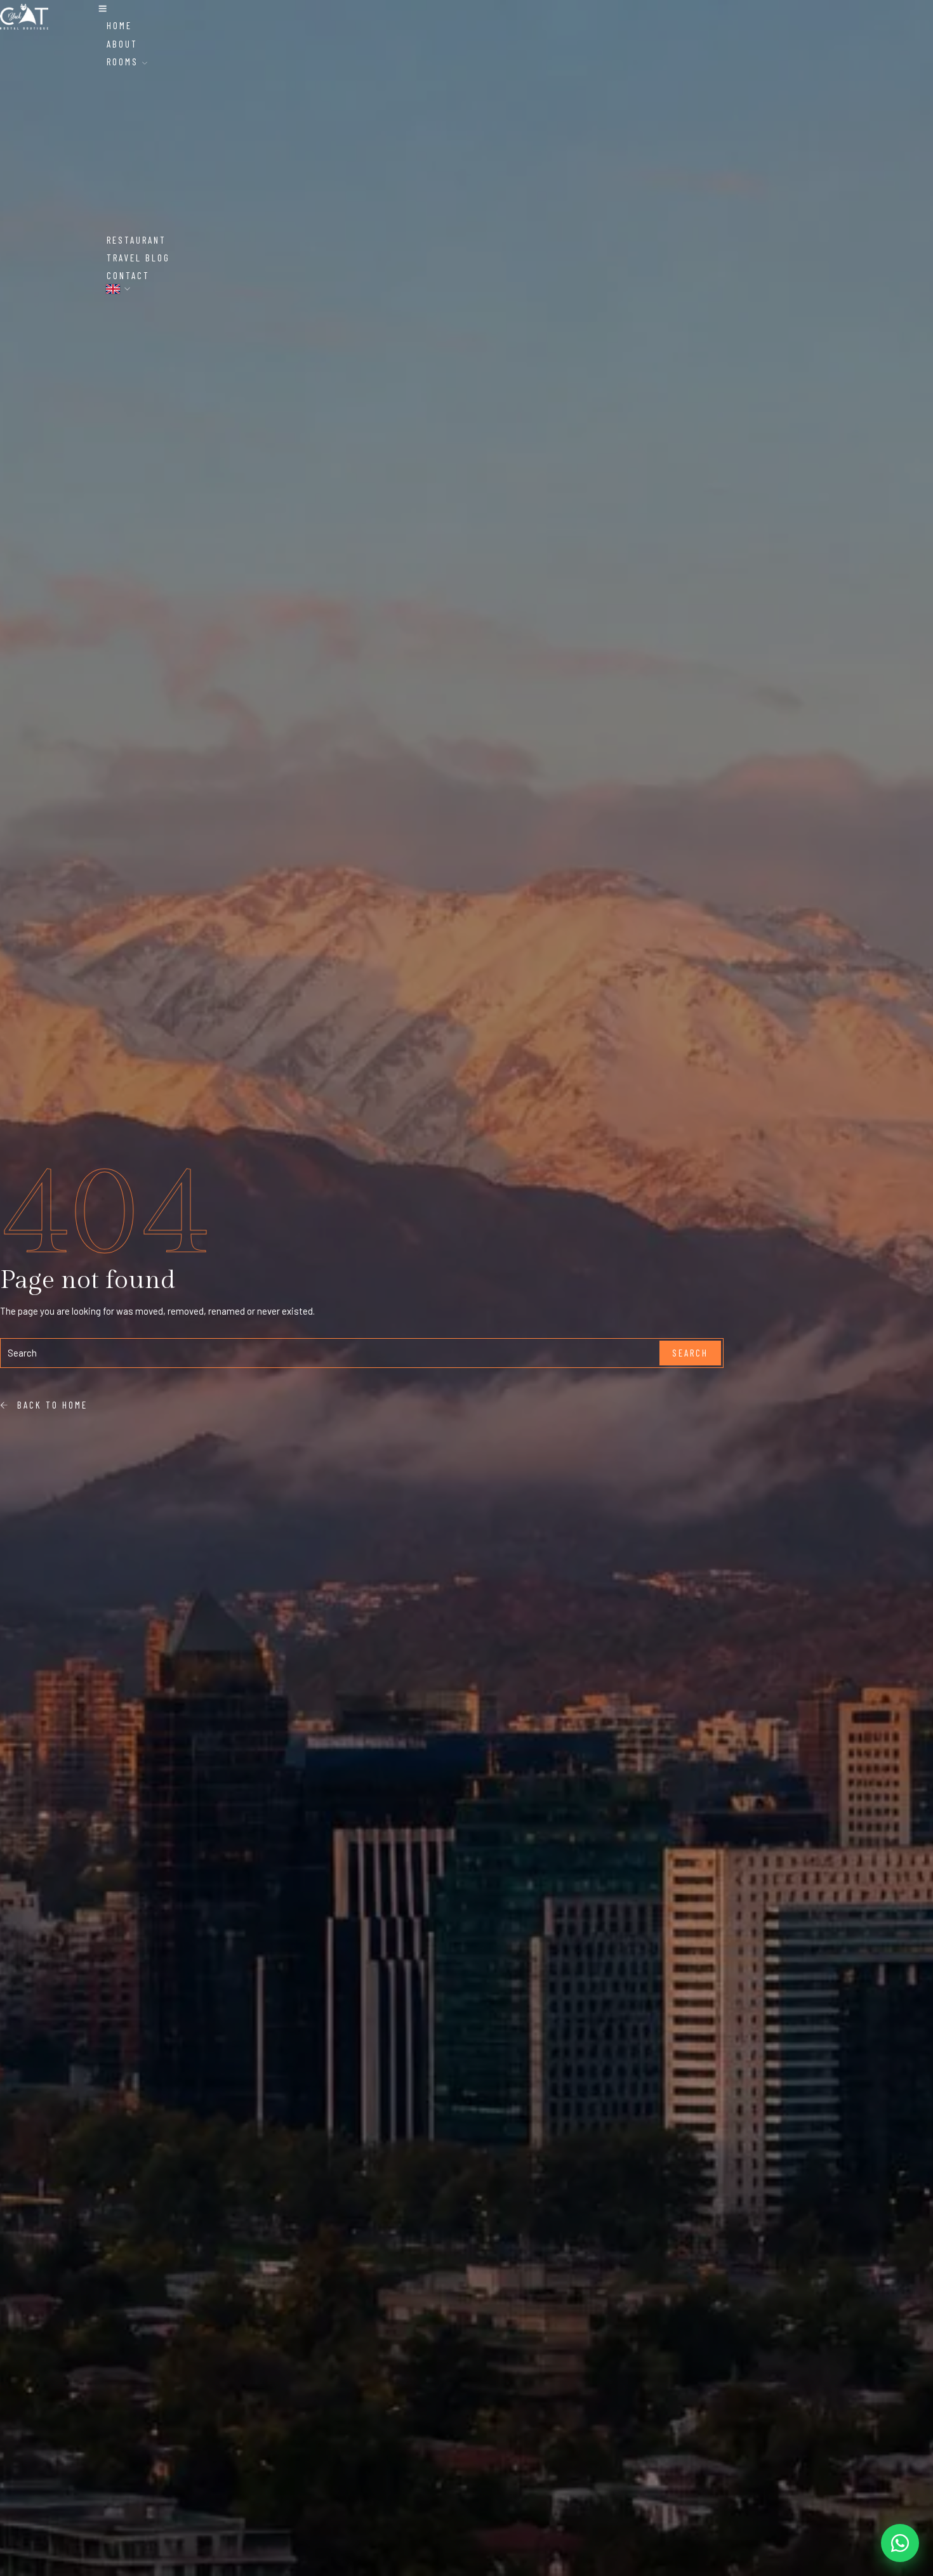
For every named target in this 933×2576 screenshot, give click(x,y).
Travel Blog (138, 258)
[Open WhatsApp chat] (900, 2543)
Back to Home (49, 1405)
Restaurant (136, 240)
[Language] (119, 289)
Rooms (124, 62)
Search (690, 1353)
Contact (128, 275)
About (122, 44)
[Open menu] (103, 9)
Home (119, 25)
